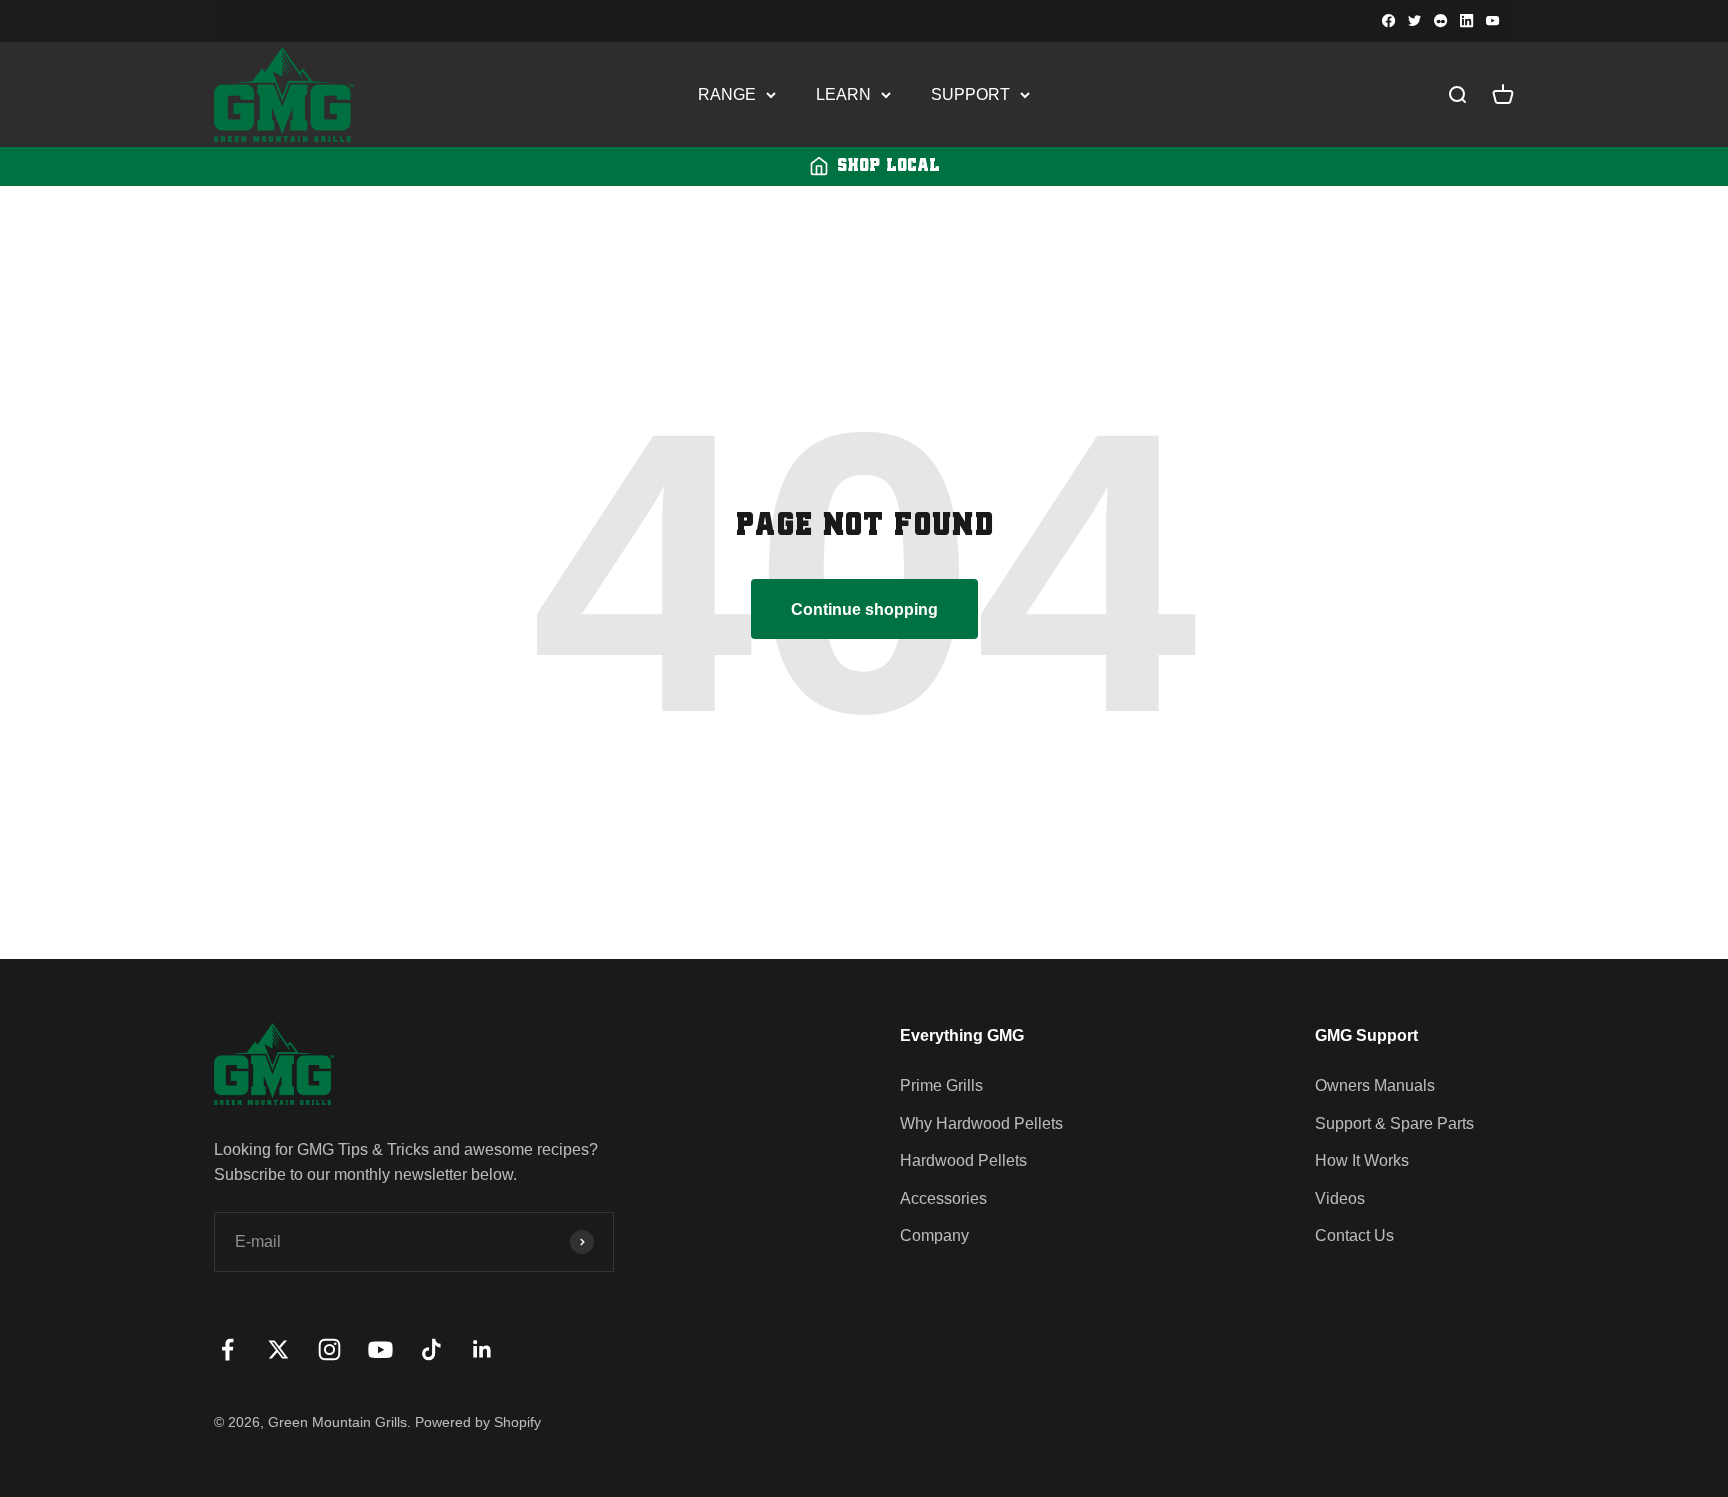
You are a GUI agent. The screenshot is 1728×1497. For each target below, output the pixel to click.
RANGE (727, 94)
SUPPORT (970, 94)
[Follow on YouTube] (380, 1349)
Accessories (943, 1198)
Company (934, 1235)
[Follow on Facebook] (227, 1349)
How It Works (1362, 1160)
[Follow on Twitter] (278, 1349)
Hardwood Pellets (963, 1160)
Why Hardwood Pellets (981, 1123)
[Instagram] (1441, 21)
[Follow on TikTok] (431, 1349)
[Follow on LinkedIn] (482, 1349)
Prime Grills (941, 1085)
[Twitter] (1415, 21)
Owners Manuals (1375, 1085)
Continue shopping (864, 609)
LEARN (843, 94)
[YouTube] (1493, 21)
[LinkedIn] (1467, 21)
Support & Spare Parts (1394, 1123)
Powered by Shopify (478, 1422)
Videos (1340, 1198)
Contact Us (1354, 1235)
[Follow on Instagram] (329, 1349)
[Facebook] (1389, 21)
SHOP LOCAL (888, 166)
